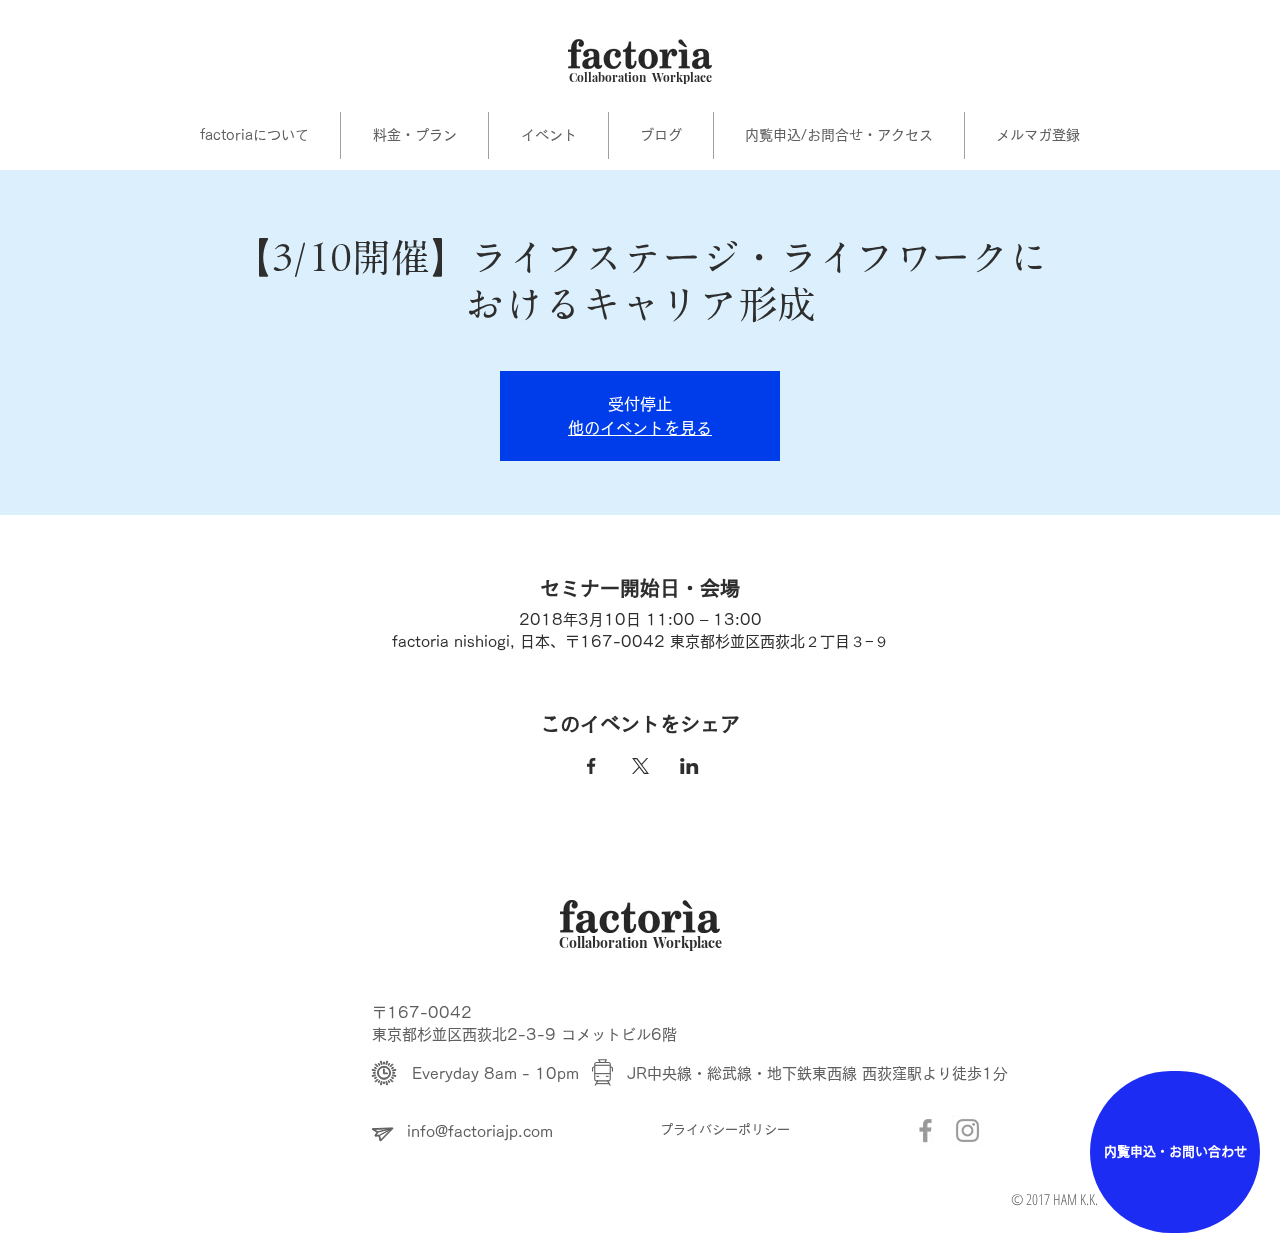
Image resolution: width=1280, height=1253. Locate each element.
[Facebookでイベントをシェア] (591, 766)
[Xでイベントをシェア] (640, 766)
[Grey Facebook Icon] (925, 1130)
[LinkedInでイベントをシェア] (689, 766)
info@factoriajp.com (480, 1131)
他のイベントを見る (640, 428)
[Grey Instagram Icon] (967, 1130)
